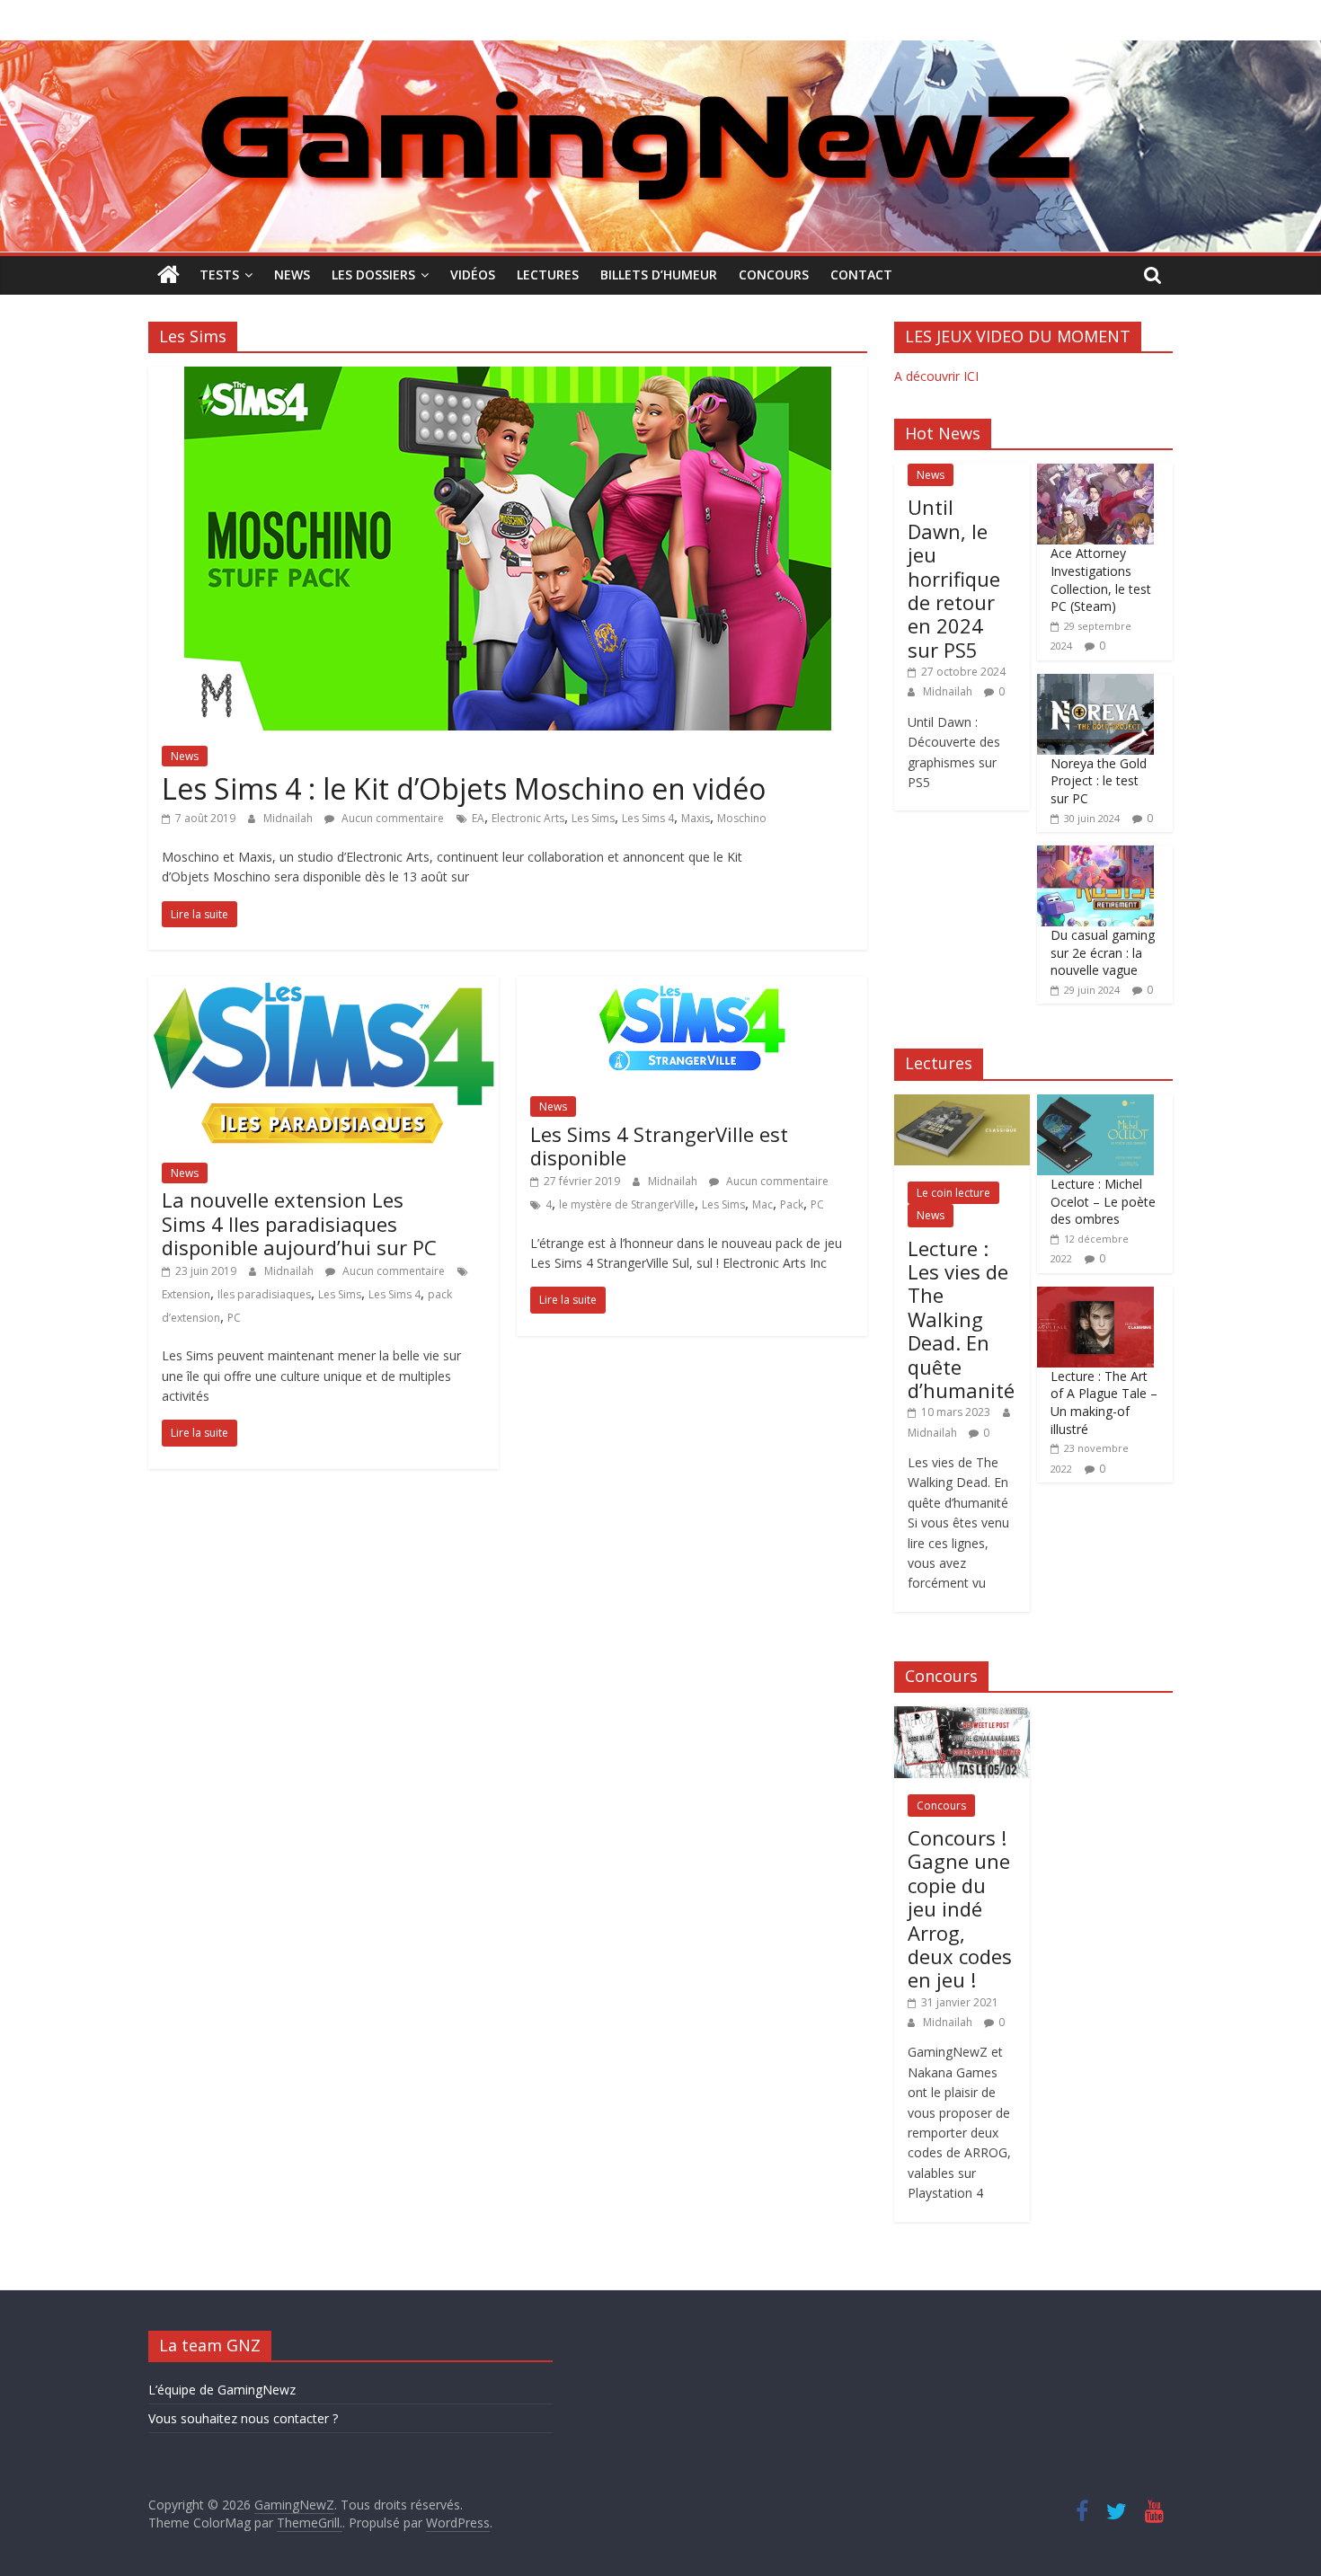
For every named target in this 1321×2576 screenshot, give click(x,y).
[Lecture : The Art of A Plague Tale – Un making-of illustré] (1095, 1296)
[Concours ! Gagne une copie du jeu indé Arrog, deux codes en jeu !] (962, 1716)
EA (478, 818)
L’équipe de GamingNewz (222, 2390)
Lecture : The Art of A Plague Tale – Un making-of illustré (1104, 1403)
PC (234, 1318)
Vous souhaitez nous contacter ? (243, 2418)
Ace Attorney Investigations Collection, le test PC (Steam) (1101, 580)
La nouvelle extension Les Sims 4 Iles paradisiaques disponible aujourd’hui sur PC (299, 1223)
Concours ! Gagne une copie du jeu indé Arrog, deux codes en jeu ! (960, 1908)
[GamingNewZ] (660, 51)
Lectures (548, 274)
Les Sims (593, 818)
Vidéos (473, 274)
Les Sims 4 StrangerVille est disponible (659, 1146)
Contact (861, 274)
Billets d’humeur (659, 274)
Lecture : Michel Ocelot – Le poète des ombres (1103, 1201)
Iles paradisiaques (264, 1294)
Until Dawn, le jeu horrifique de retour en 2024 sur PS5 (954, 578)
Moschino (742, 818)
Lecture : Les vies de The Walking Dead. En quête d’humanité (961, 1319)
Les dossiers (373, 274)
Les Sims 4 (648, 818)
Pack (792, 1204)
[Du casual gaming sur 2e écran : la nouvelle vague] (1095, 855)
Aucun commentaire (391, 818)
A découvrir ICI (936, 376)
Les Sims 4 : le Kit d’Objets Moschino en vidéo (464, 788)
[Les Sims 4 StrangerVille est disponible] (692, 987)
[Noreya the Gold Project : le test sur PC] (1095, 683)
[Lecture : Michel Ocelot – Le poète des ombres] (1095, 1104)
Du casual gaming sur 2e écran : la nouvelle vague (1103, 952)
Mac (762, 1204)
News (292, 274)
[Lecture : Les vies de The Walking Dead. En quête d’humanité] (962, 1104)
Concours (774, 274)
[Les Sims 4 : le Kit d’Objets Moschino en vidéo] (508, 377)
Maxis (696, 818)
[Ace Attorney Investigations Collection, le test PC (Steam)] (1095, 473)
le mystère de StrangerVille (627, 1204)
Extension (186, 1294)
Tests (219, 274)
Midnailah (289, 818)
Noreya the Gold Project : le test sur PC (1099, 781)
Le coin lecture (953, 1193)
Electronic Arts (528, 818)
